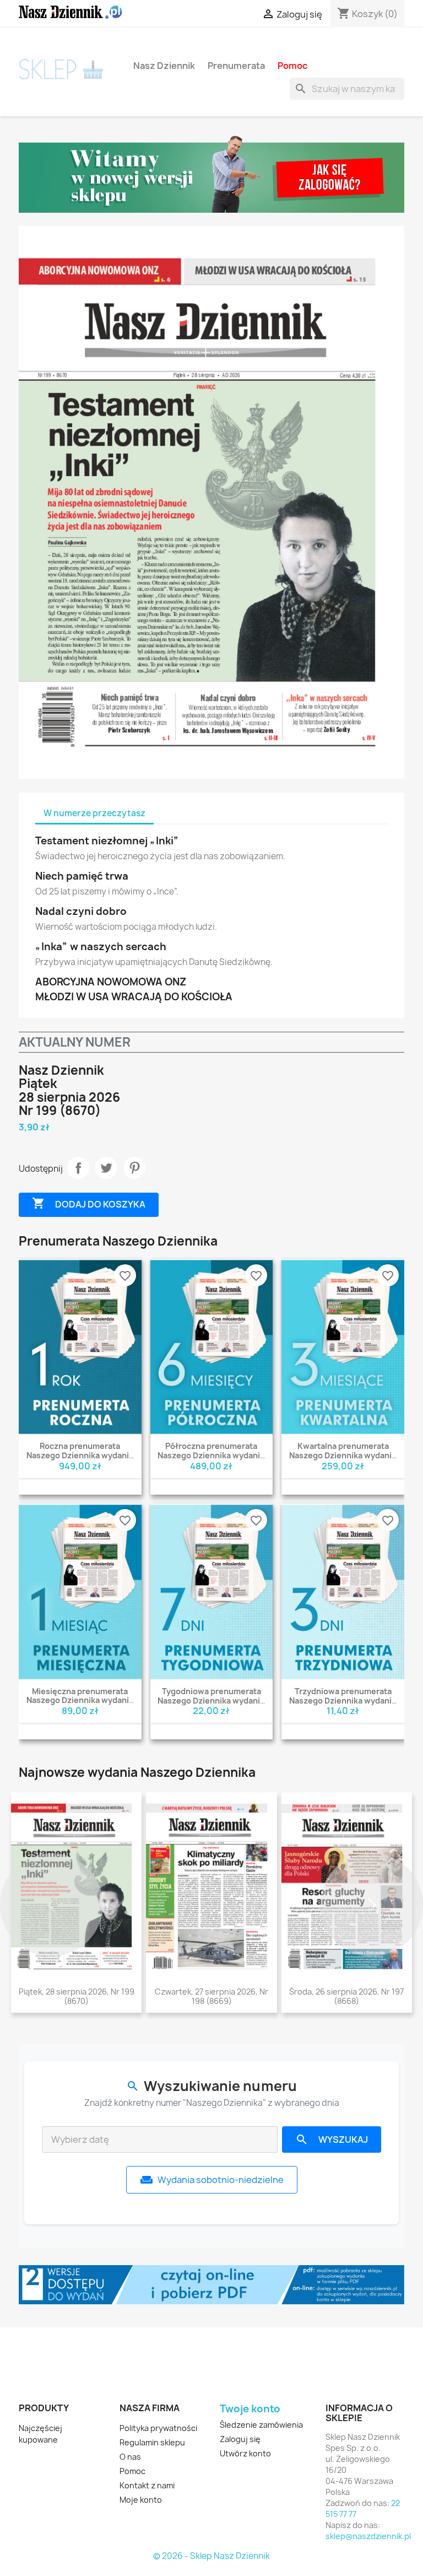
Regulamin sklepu (152, 2442)
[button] (51, 1905)
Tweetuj (106, 1168)
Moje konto (141, 2500)
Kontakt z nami (147, 2485)
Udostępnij (78, 1168)
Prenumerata (236, 65)
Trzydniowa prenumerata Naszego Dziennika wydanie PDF (343, 1701)
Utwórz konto (245, 2453)
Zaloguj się (240, 2439)
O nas (130, 2457)
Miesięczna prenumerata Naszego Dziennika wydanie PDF (80, 1701)
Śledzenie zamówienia (261, 2425)
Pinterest (134, 1168)
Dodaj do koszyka (89, 1203)
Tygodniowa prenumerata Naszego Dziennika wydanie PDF (211, 1701)
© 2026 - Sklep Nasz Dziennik (211, 2556)
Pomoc (292, 65)
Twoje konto (250, 2409)
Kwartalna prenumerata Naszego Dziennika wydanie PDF (343, 1455)
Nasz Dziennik (164, 65)
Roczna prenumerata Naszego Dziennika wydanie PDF (80, 1455)
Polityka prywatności (158, 2428)
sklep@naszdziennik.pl (368, 2536)
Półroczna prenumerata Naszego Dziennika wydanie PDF (211, 1455)
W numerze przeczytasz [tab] (94, 813)
